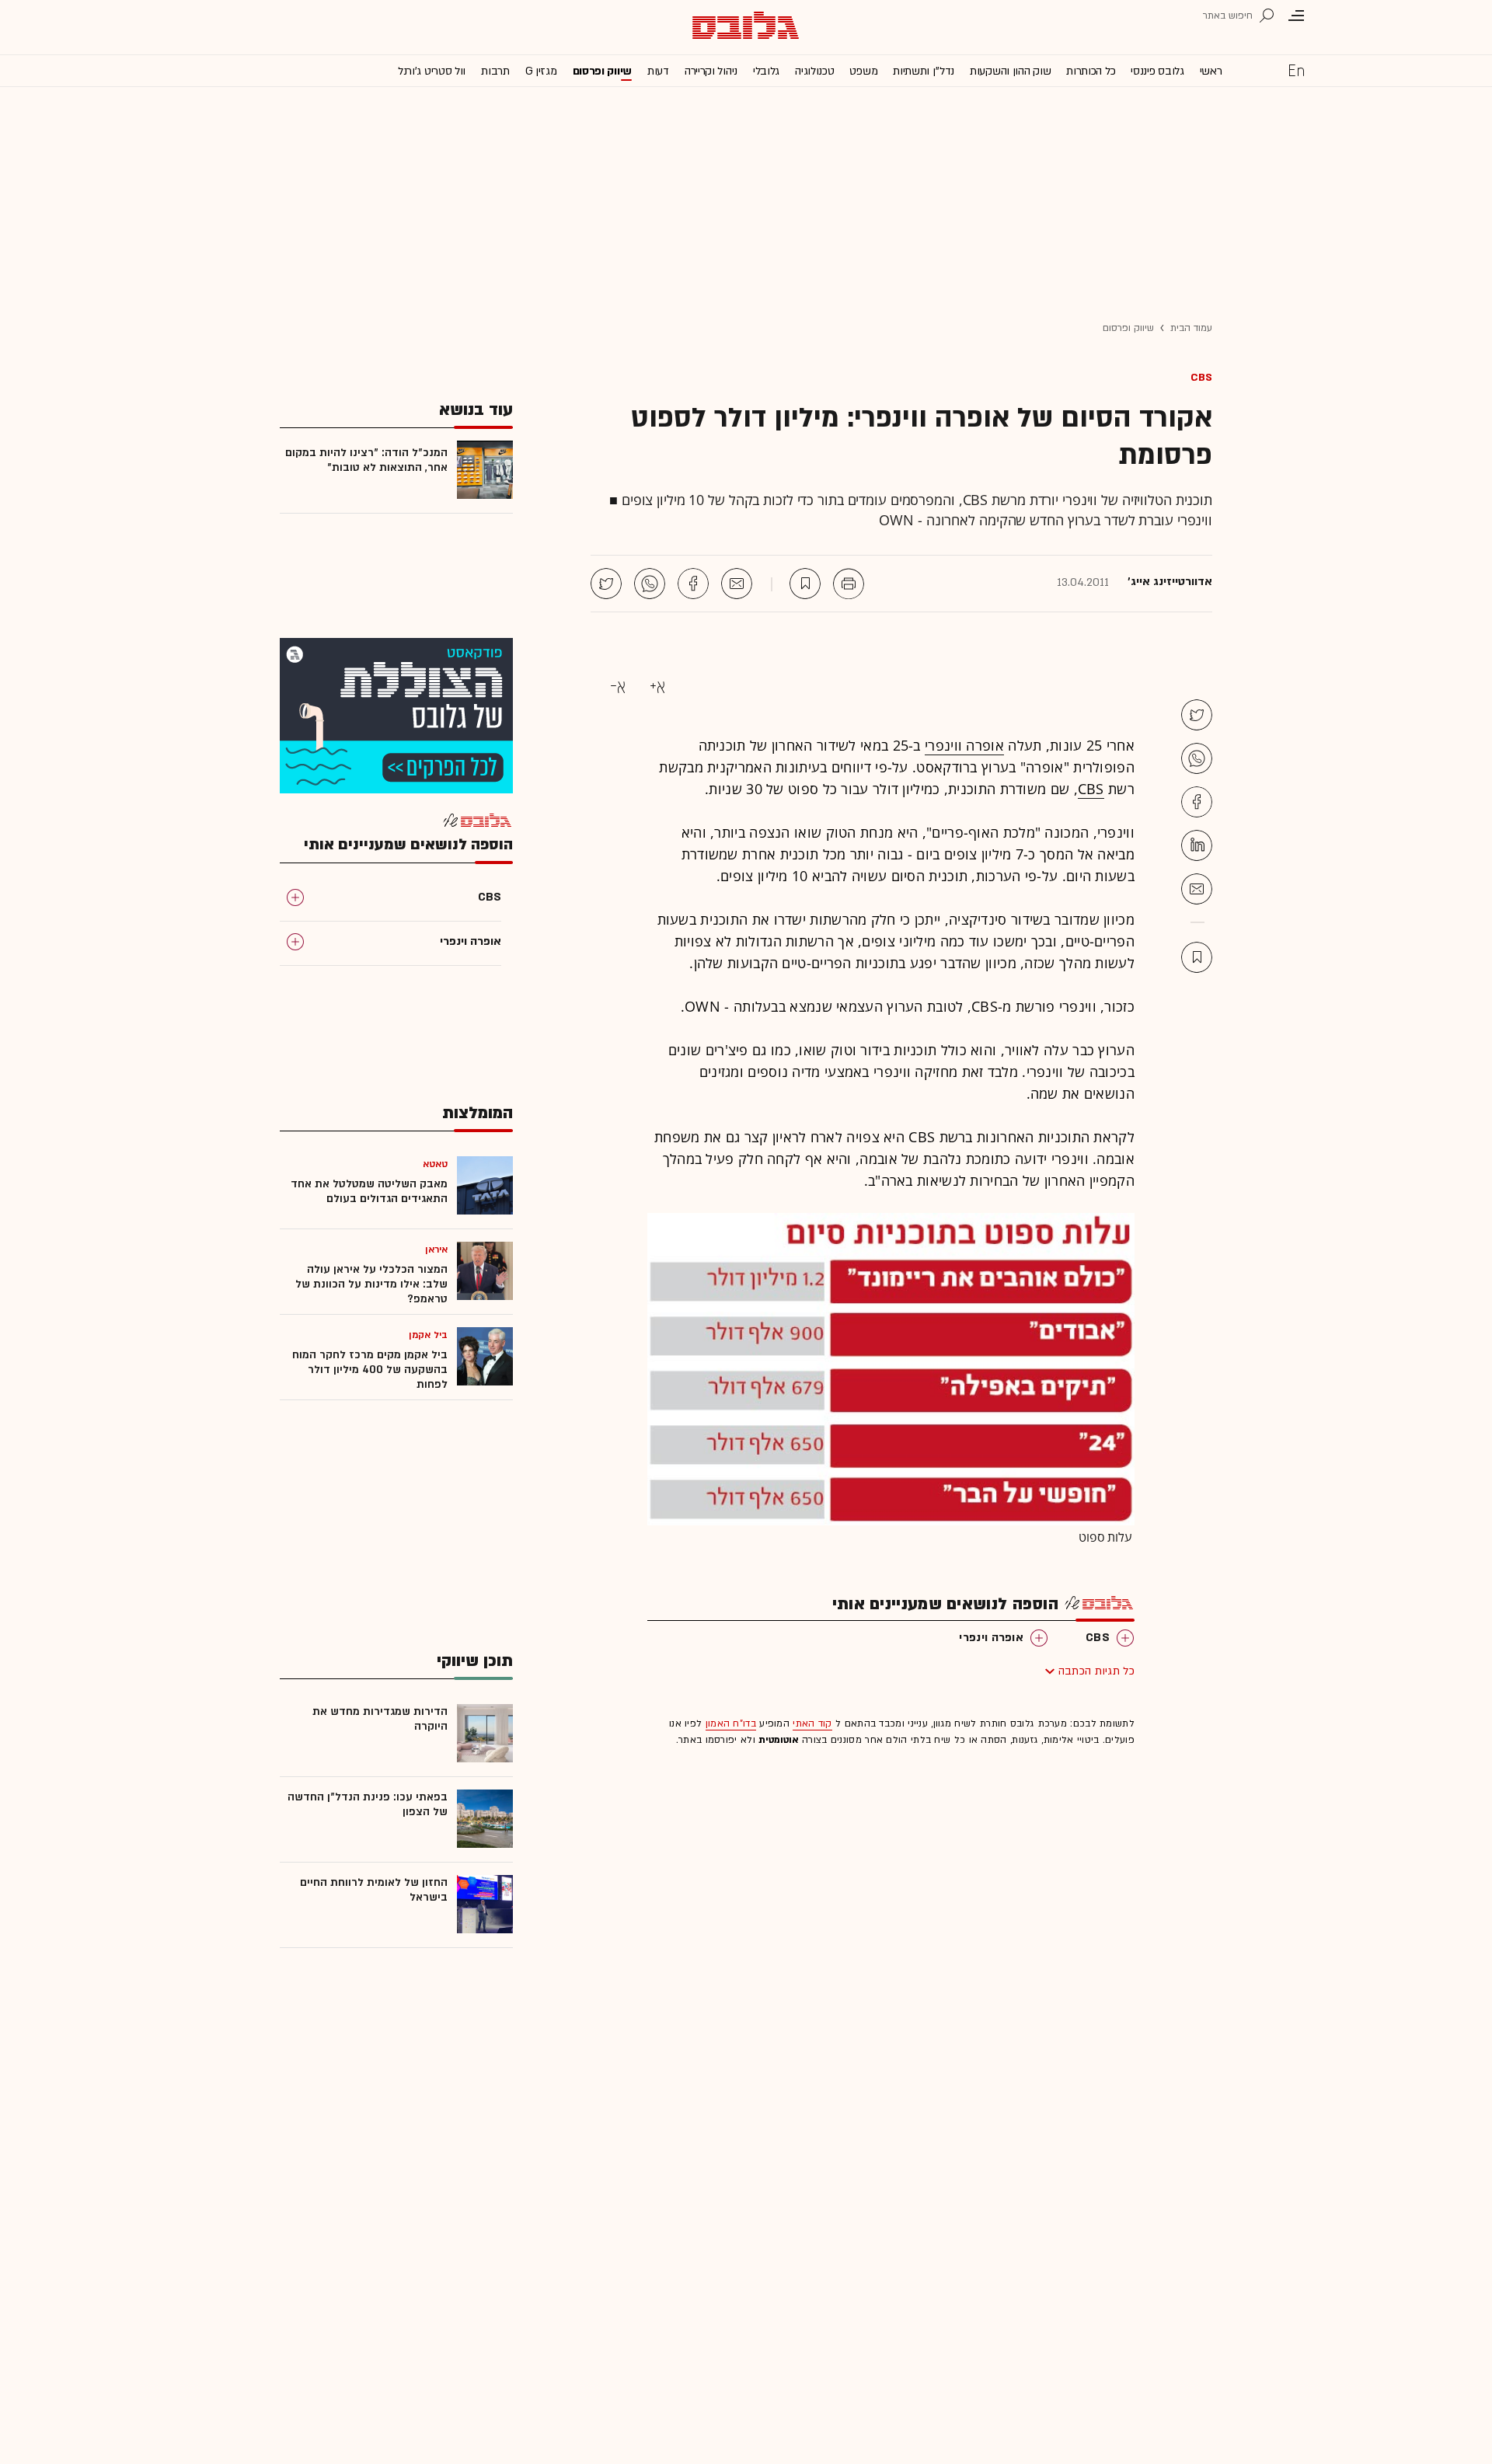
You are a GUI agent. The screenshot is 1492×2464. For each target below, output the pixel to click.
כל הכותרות (1091, 71)
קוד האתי (812, 1723)
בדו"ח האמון (731, 1723)
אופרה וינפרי (991, 1638)
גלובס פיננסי (1157, 71)
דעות (658, 71)
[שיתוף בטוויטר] (606, 584)
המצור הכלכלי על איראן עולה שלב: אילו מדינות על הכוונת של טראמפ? (371, 1284)
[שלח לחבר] (1197, 889)
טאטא (435, 1164)
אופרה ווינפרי (964, 745)
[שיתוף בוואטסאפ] (650, 584)
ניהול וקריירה (711, 71)
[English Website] (1296, 70)
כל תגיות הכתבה (1096, 1671)
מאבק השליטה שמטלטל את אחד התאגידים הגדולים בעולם (369, 1191)
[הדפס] (849, 584)
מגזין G (541, 71)
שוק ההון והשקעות (1010, 71)
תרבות (495, 71)
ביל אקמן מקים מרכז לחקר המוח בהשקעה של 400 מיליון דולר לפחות (370, 1370)
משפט (863, 71)
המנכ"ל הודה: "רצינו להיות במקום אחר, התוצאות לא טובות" (366, 460)
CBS (1201, 377)
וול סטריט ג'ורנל (432, 71)
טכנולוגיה (814, 71)
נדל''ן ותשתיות (924, 71)
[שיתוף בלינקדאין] (1197, 845)
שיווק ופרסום (602, 71)
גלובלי (766, 71)
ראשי (1211, 71)
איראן (437, 1249)
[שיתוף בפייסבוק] (693, 584)
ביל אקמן (428, 1335)
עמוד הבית (1191, 328)
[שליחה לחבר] (737, 584)
